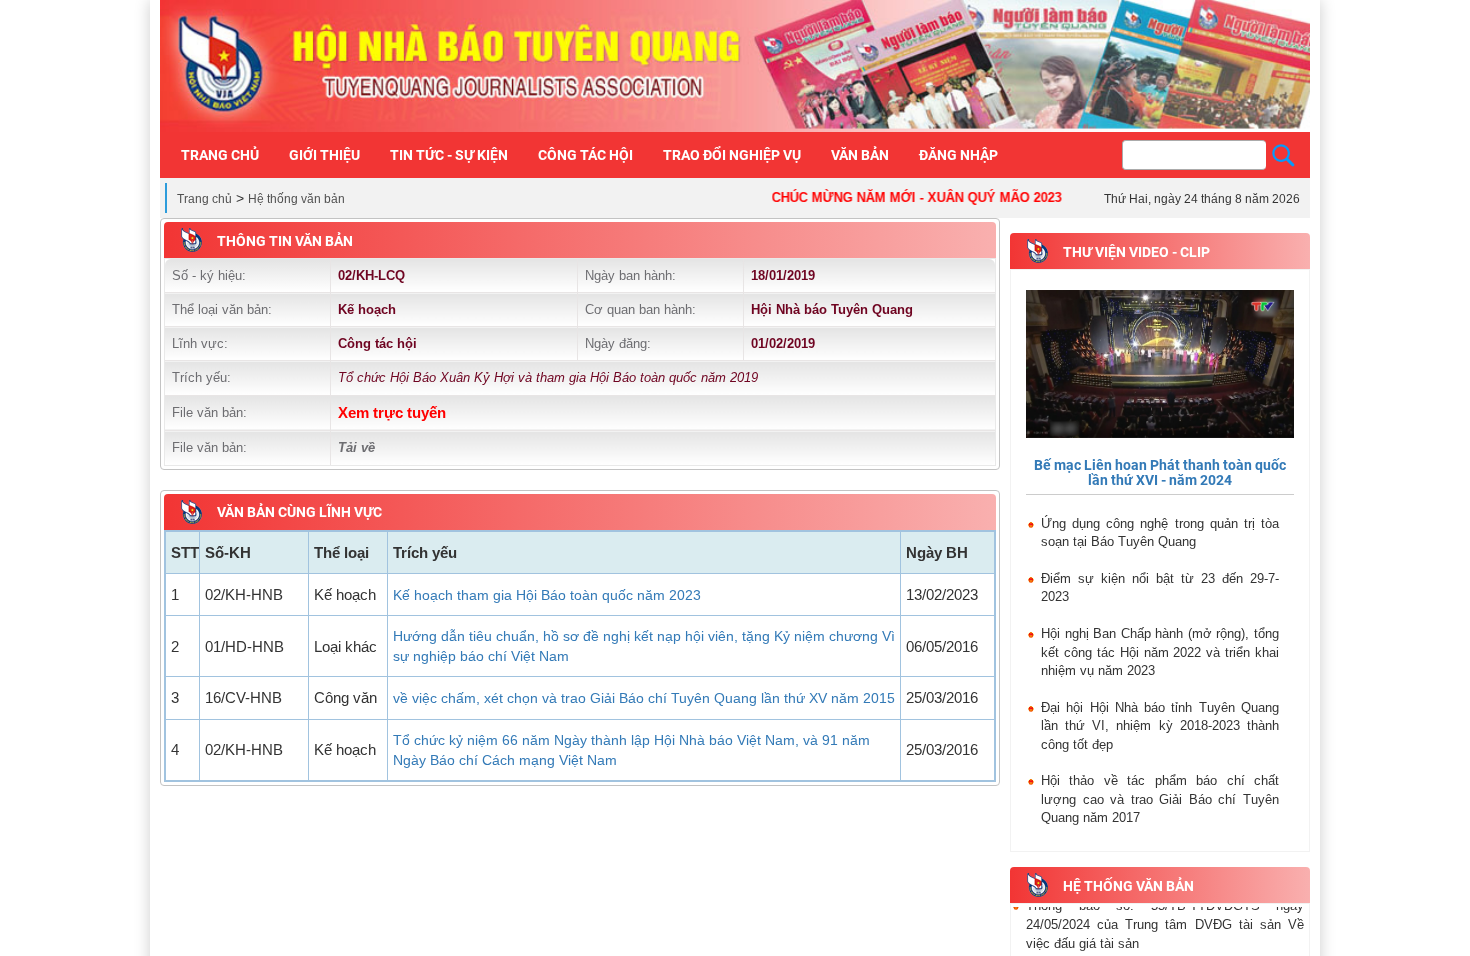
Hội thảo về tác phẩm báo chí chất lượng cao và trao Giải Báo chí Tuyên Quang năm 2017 (1160, 799)
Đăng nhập (958, 155)
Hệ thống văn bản (296, 199)
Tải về (356, 447)
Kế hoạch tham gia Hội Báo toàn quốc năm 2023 (547, 595)
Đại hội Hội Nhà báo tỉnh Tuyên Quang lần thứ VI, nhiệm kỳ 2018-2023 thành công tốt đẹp (1160, 726)
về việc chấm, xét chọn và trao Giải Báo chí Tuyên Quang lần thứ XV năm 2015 (644, 698)
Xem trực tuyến (392, 413)
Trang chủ (204, 199)
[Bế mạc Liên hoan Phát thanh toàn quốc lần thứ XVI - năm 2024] (1160, 365)
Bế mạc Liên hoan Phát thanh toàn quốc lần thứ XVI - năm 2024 (1160, 472)
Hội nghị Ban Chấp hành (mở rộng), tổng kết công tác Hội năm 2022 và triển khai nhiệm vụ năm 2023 (1160, 652)
